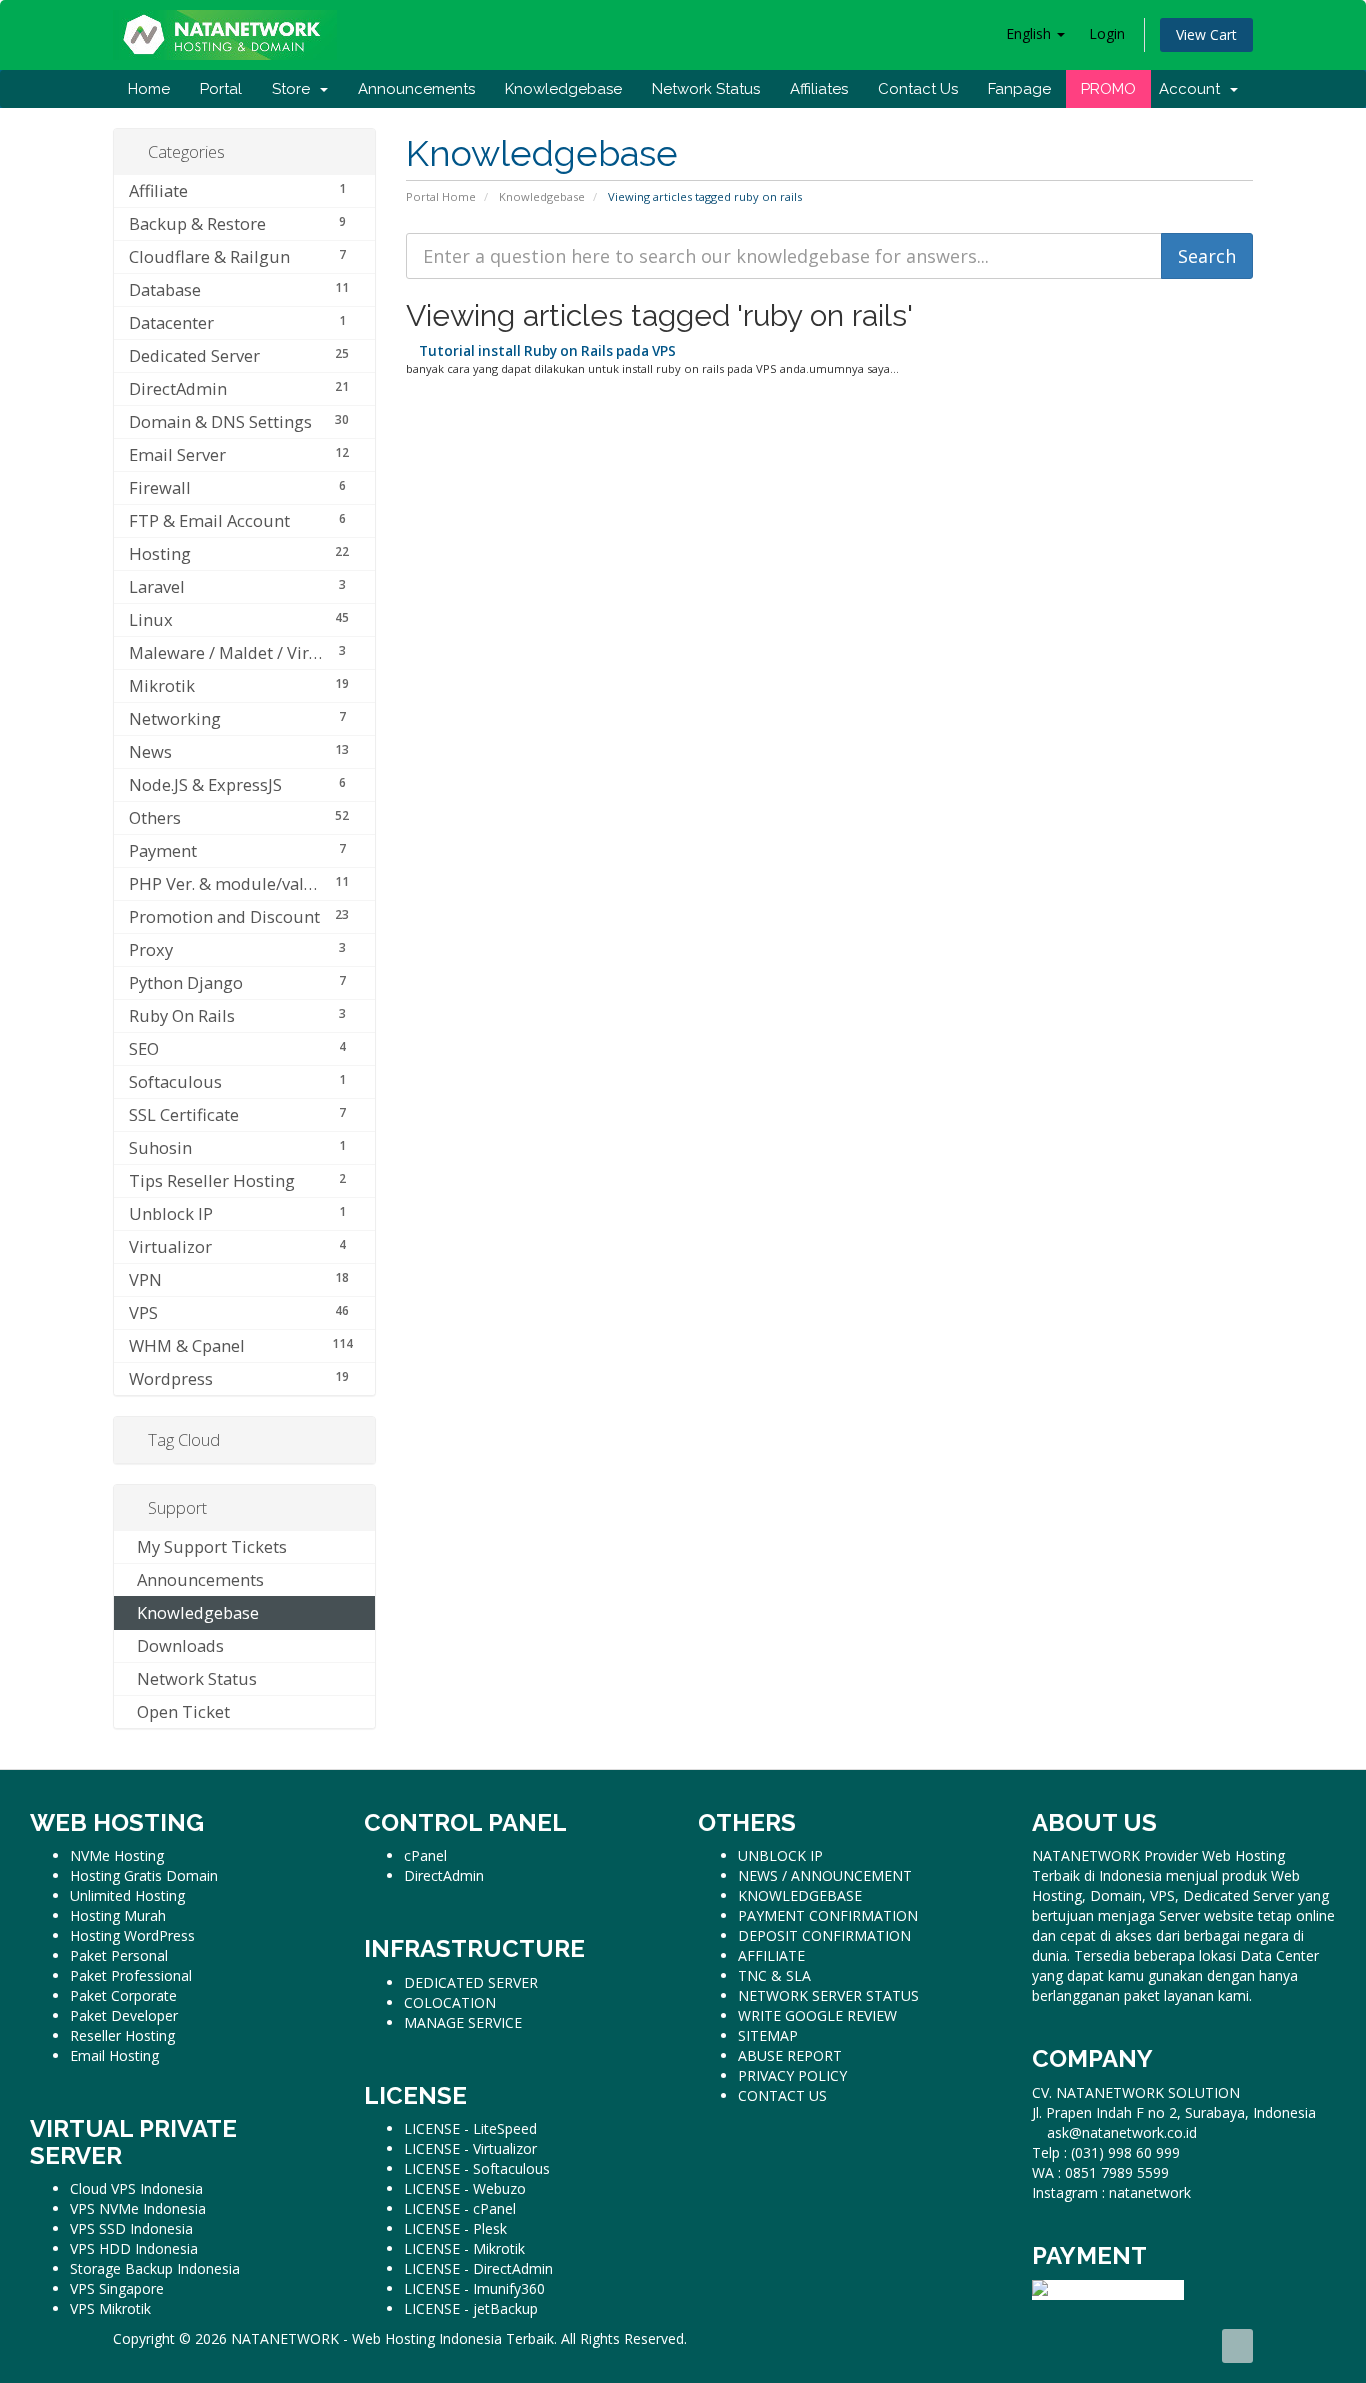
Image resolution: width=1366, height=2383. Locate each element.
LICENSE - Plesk (455, 2228)
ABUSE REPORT (790, 2055)
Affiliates (819, 89)
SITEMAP (768, 2035)
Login (1107, 33)
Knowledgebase (563, 89)
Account (1193, 89)
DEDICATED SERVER (471, 1982)
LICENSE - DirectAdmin (478, 2268)
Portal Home (441, 196)
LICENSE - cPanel (460, 2208)
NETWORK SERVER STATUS (828, 1995)
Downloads (176, 1645)
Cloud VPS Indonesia (136, 2188)
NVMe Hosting (117, 1855)
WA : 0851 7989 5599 (1100, 2172)
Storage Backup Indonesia (155, 2268)
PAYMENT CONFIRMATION (828, 1915)
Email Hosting (114, 2055)
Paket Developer (124, 2015)
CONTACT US (782, 2095)
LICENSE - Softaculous (477, 2168)
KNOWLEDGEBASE (800, 1895)
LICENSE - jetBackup (471, 2308)
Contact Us (918, 89)
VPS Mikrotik (110, 2308)
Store (295, 89)
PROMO (1108, 89)
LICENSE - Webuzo (465, 2188)
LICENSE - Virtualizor (470, 2148)
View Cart (1206, 34)
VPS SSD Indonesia (131, 2228)
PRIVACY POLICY (792, 2075)
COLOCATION (450, 2002)
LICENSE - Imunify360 (474, 2288)
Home (149, 89)
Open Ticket (179, 1711)
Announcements (416, 89)
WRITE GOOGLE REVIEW (817, 2015)
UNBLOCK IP (780, 1855)
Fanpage (1019, 89)
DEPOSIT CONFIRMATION (824, 1935)
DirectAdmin (444, 1875)
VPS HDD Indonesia (134, 2248)
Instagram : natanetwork (1111, 2192)
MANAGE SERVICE (463, 2022)
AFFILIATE (771, 1955)
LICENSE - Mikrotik (464, 2248)
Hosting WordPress (132, 1935)
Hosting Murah (118, 1915)
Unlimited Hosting (127, 1895)
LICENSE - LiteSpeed (470, 2128)
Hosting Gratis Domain (144, 1875)
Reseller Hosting (122, 2035)
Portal (221, 89)
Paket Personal (119, 1955)
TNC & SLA (774, 1975)
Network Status (706, 89)
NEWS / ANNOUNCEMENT (825, 1875)
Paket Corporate (123, 1995)
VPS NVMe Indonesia (138, 2208)
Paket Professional (131, 1975)
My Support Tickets (208, 1546)
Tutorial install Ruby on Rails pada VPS (546, 351)
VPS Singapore (117, 2288)
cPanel (425, 1855)
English (1030, 33)
